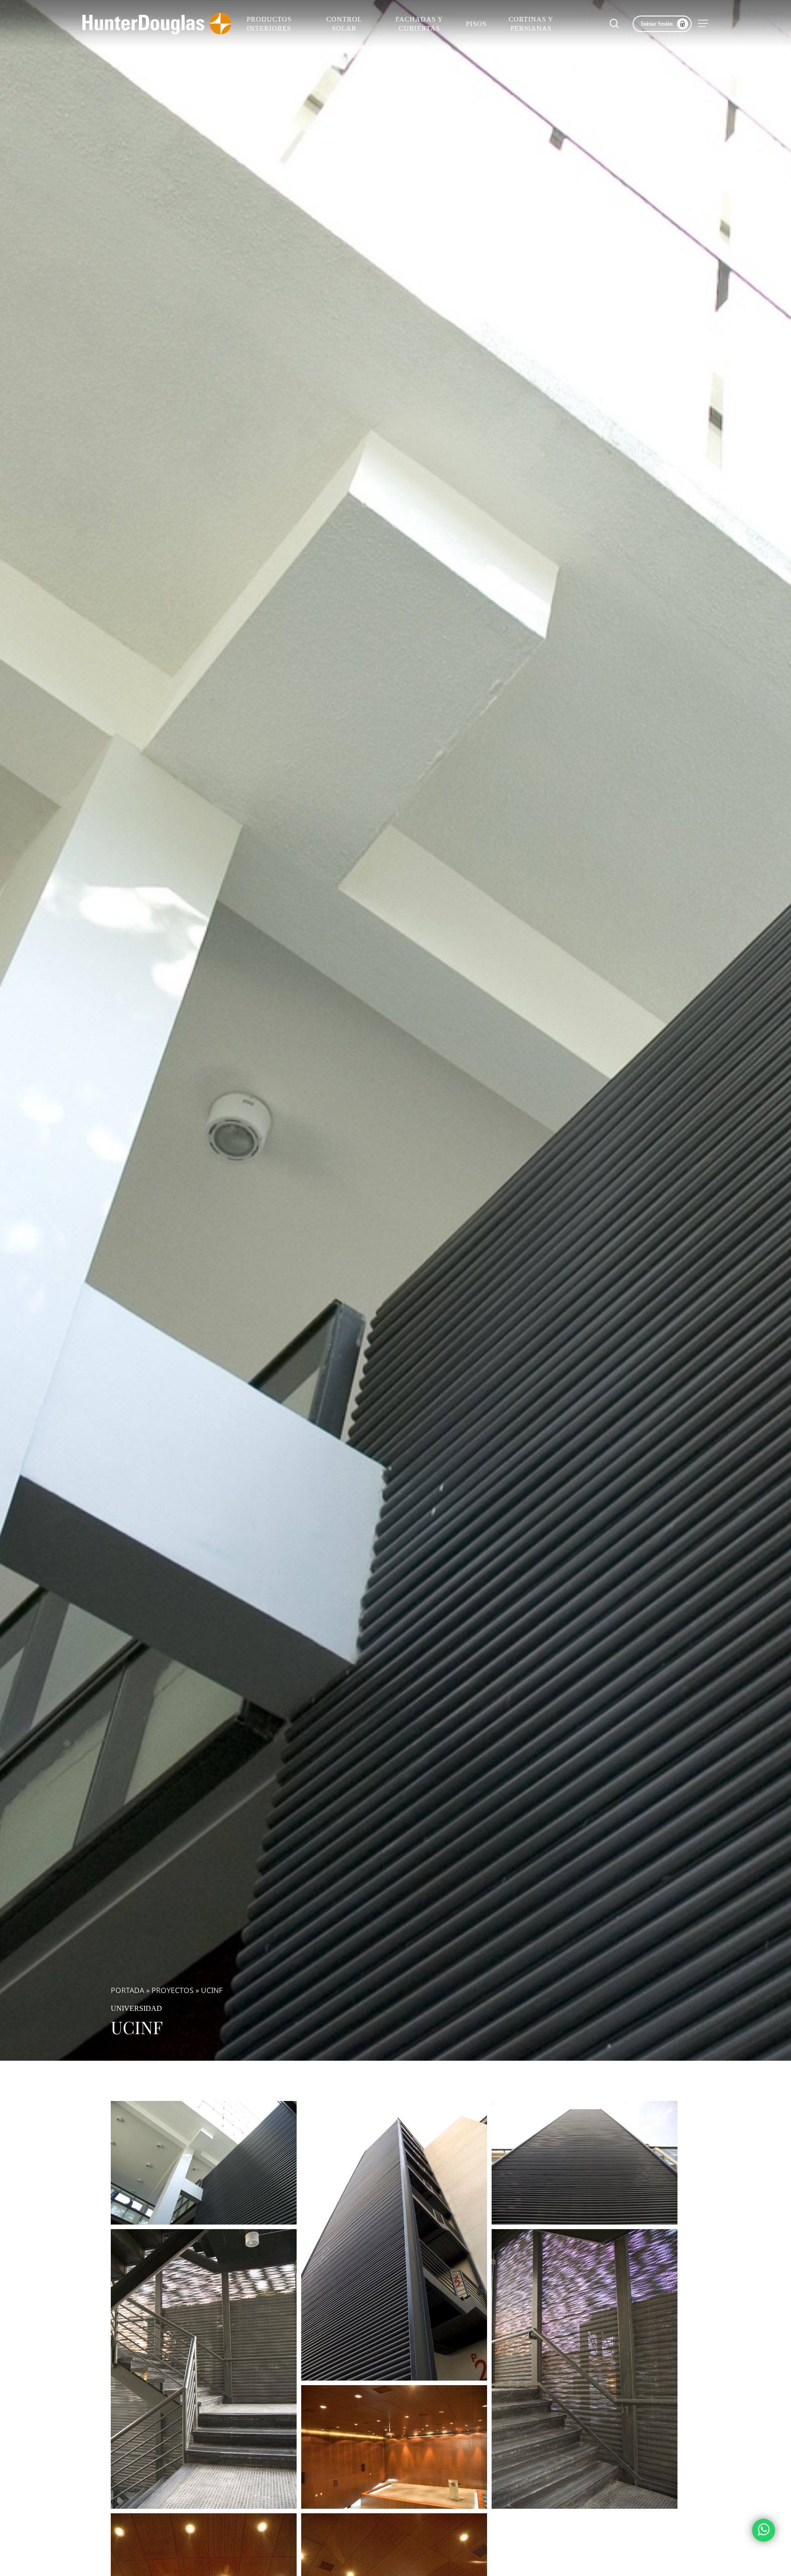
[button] (704, 24)
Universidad (136, 2008)
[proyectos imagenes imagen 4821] (585, 2163)
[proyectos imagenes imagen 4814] (394, 2447)
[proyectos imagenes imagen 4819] (204, 2163)
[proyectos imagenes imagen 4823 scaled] (585, 2369)
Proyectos (173, 1990)
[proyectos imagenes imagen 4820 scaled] (394, 2241)
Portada (127, 1990)
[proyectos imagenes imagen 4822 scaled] (204, 2369)
